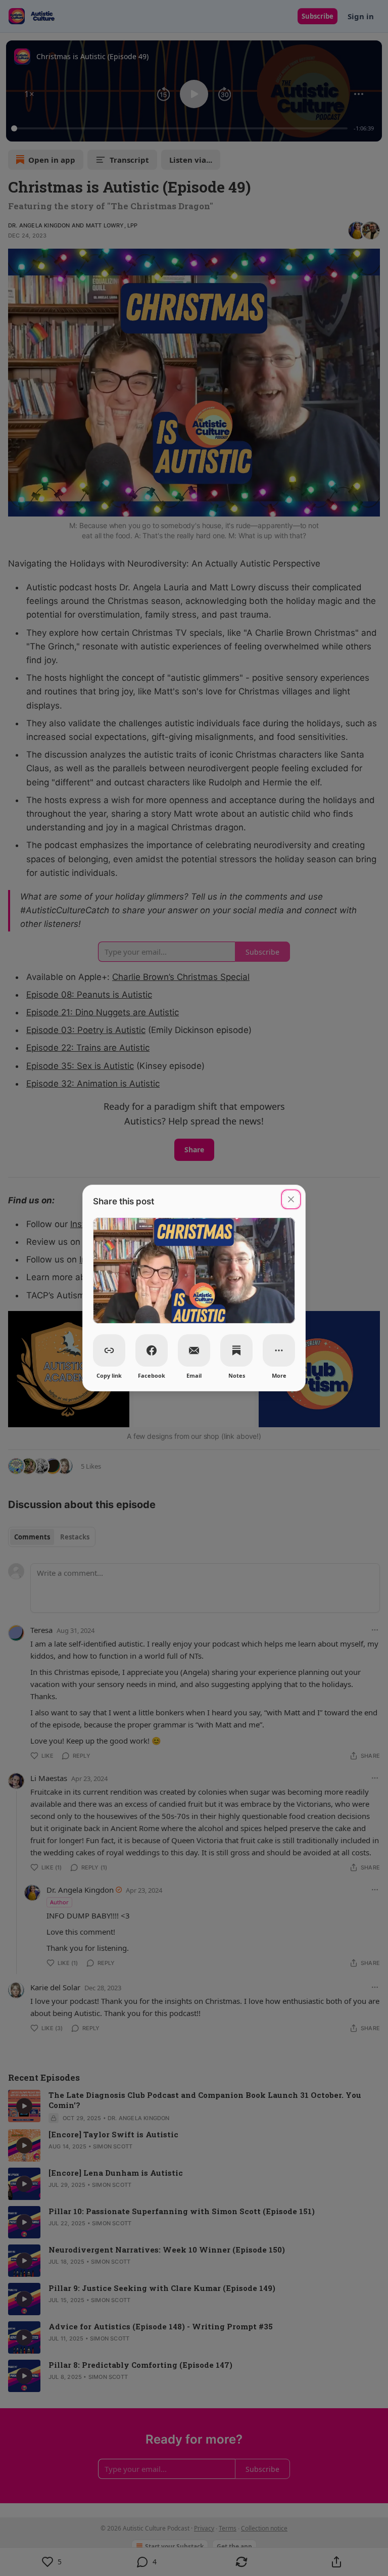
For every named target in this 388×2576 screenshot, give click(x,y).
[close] (291, 1199)
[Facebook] (152, 1350)
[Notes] (236, 1350)
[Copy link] (109, 1350)
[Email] (194, 1350)
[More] (279, 1350)
